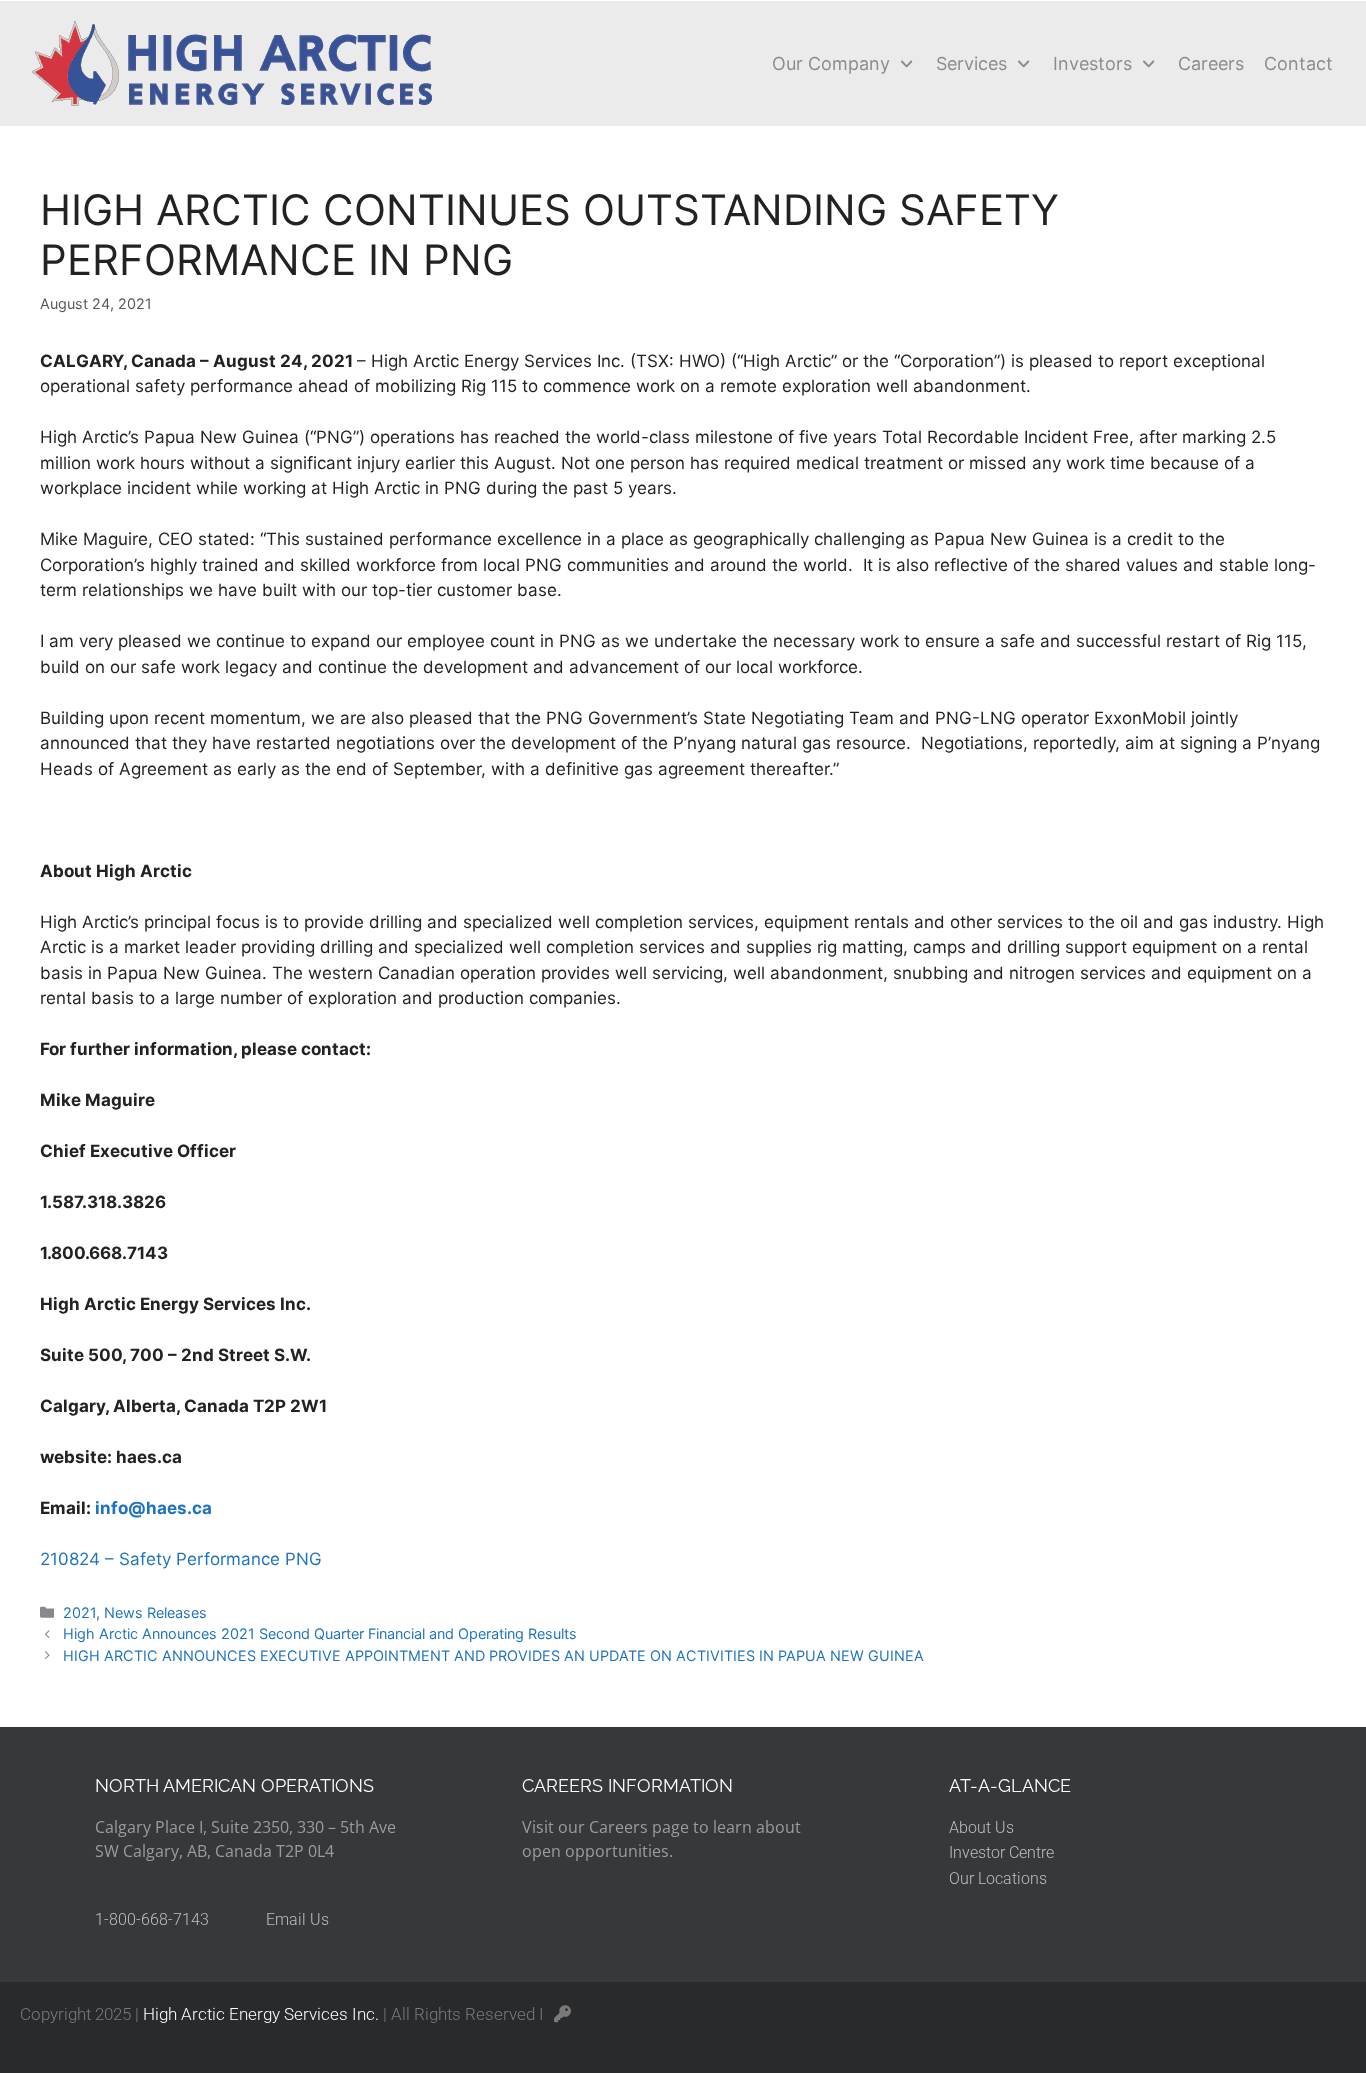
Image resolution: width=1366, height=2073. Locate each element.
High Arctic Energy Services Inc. (261, 2014)
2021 (79, 1612)
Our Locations (998, 1878)
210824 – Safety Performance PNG (181, 1559)
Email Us (297, 1919)
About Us (981, 1827)
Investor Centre (1001, 1852)
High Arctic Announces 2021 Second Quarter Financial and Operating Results (320, 1633)
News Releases (155, 1612)
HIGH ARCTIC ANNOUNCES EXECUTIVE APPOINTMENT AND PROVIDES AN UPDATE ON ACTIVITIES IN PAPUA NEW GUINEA (493, 1655)
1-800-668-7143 (152, 1919)
